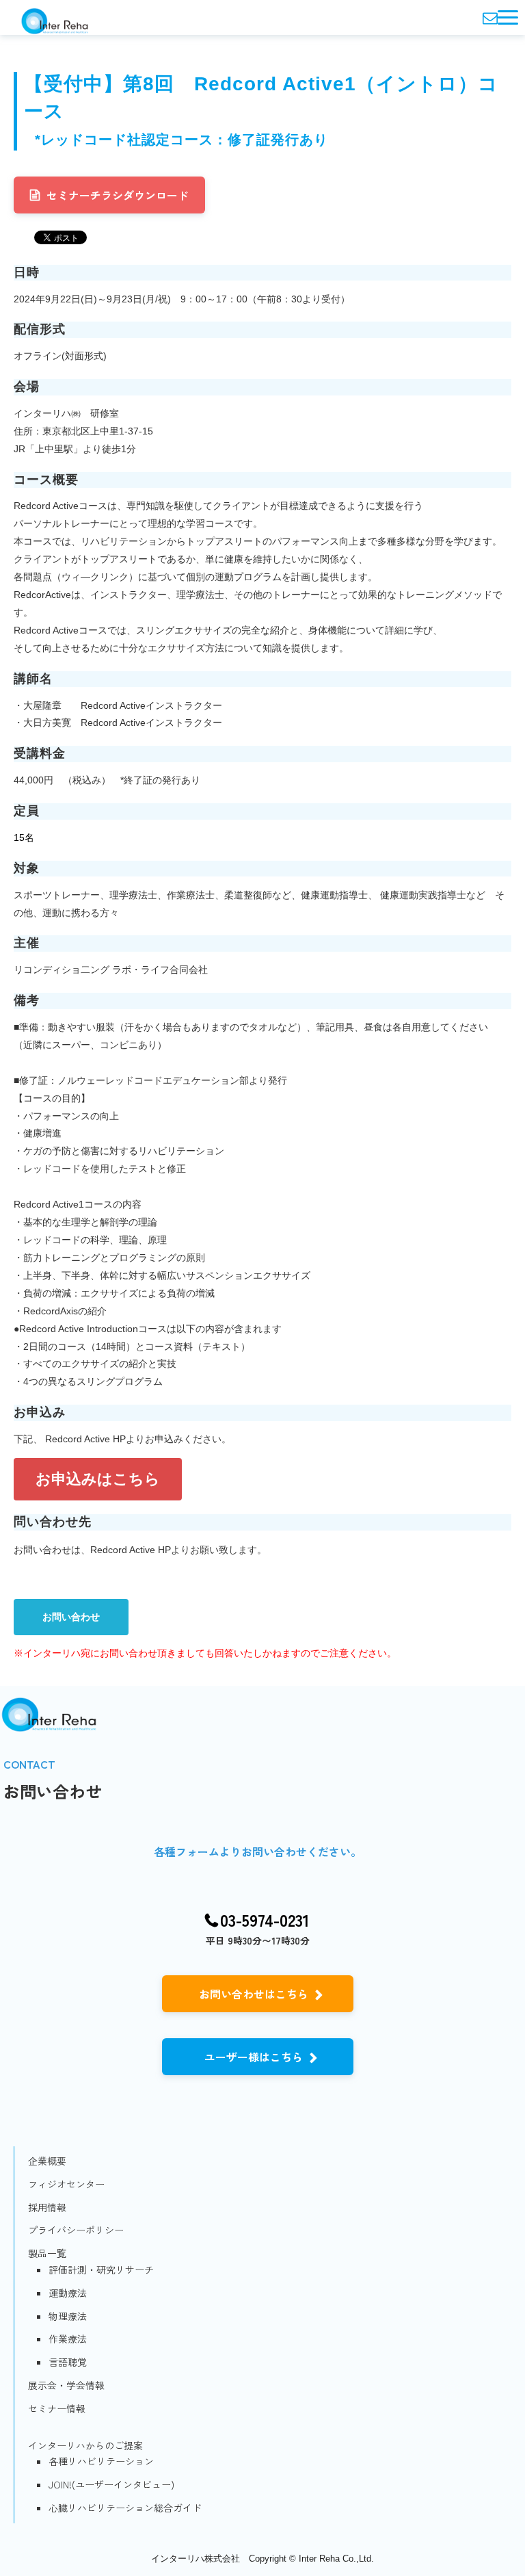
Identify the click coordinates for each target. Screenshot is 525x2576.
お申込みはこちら (98, 1479)
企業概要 (47, 2161)
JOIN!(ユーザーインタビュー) (111, 2484)
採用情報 (47, 2207)
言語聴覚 (68, 2362)
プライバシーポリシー (76, 2230)
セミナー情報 (57, 2408)
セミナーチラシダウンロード (118, 195)
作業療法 (68, 2339)
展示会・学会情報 (66, 2385)
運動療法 (68, 2293)
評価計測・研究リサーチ (101, 2269)
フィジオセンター (66, 2184)
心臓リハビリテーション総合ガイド (125, 2508)
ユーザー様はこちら (254, 2057)
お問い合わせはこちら (254, 1994)
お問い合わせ (71, 1617)
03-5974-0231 (265, 1920)
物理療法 (68, 2316)
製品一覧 (47, 2253)
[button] (508, 17)
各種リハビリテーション (101, 2461)
